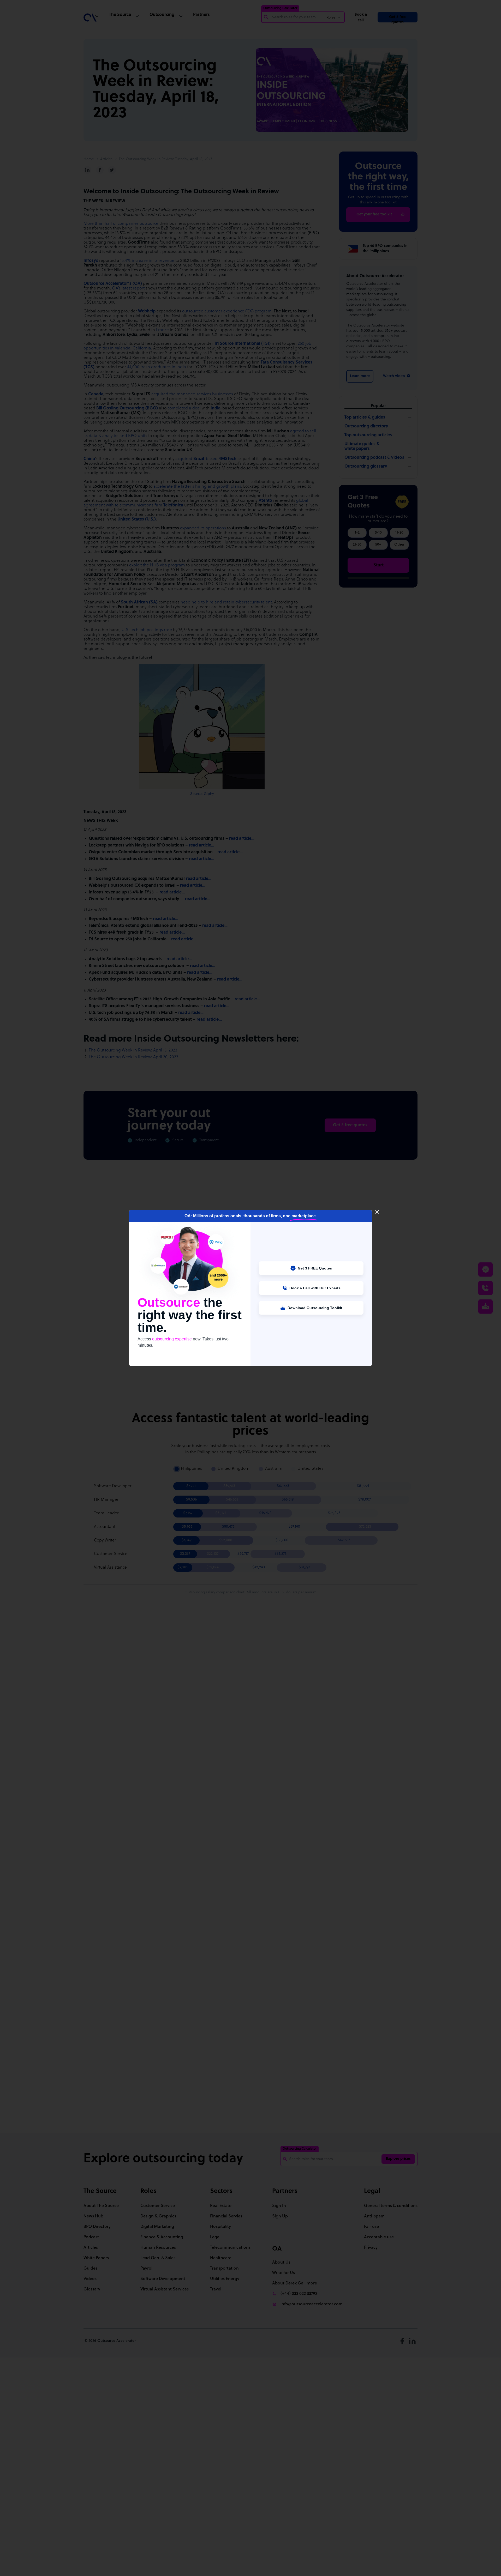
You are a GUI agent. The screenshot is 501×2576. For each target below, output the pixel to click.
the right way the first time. (181, 1315)
